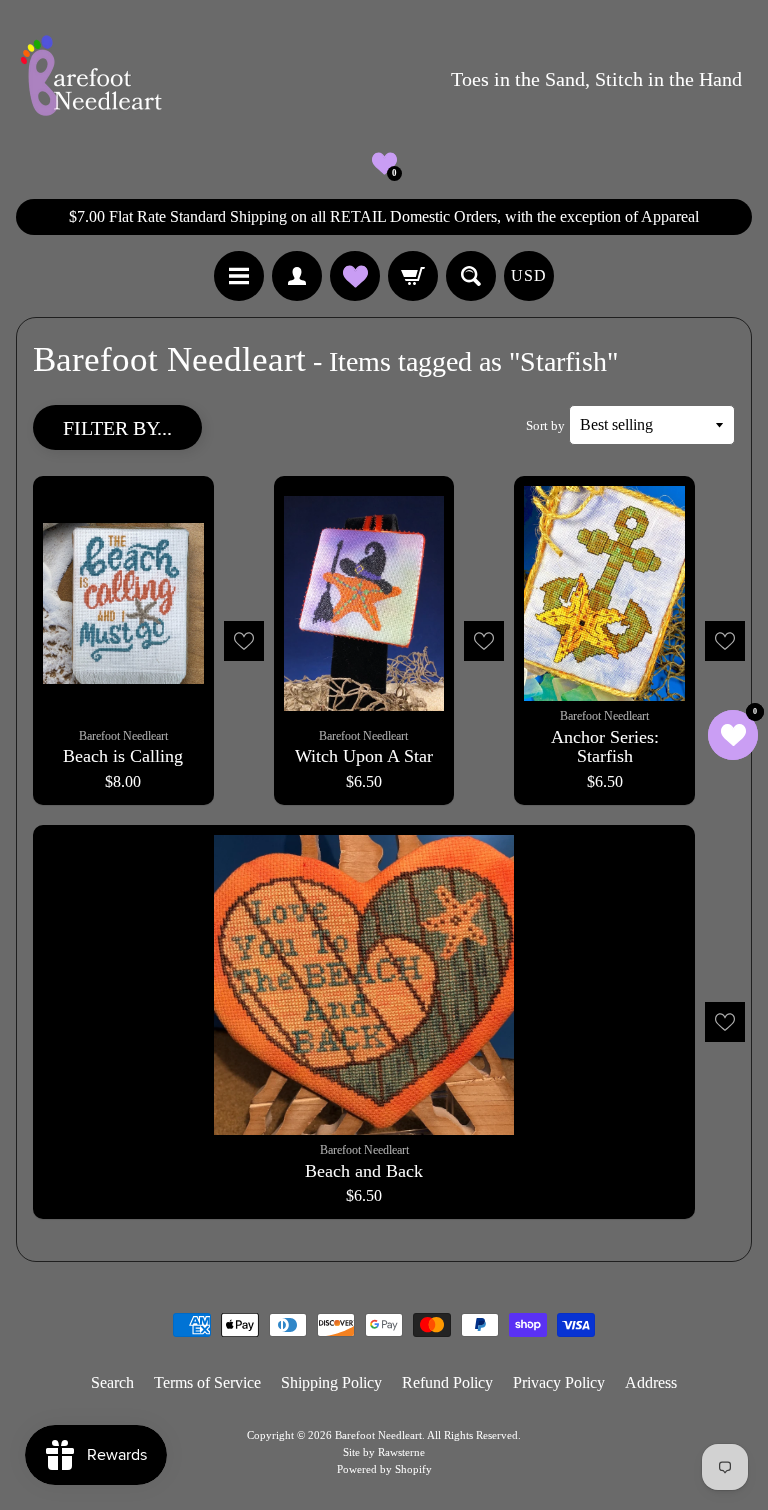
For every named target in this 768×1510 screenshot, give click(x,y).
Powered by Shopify (384, 1469)
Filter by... (117, 428)
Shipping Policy (331, 1382)
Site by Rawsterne (384, 1452)
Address (651, 1382)
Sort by (545, 426)
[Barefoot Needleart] (91, 78)
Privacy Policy (559, 1382)
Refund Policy (447, 1382)
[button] (384, 163)
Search (112, 1382)
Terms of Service (207, 1382)
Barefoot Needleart (378, 1435)
